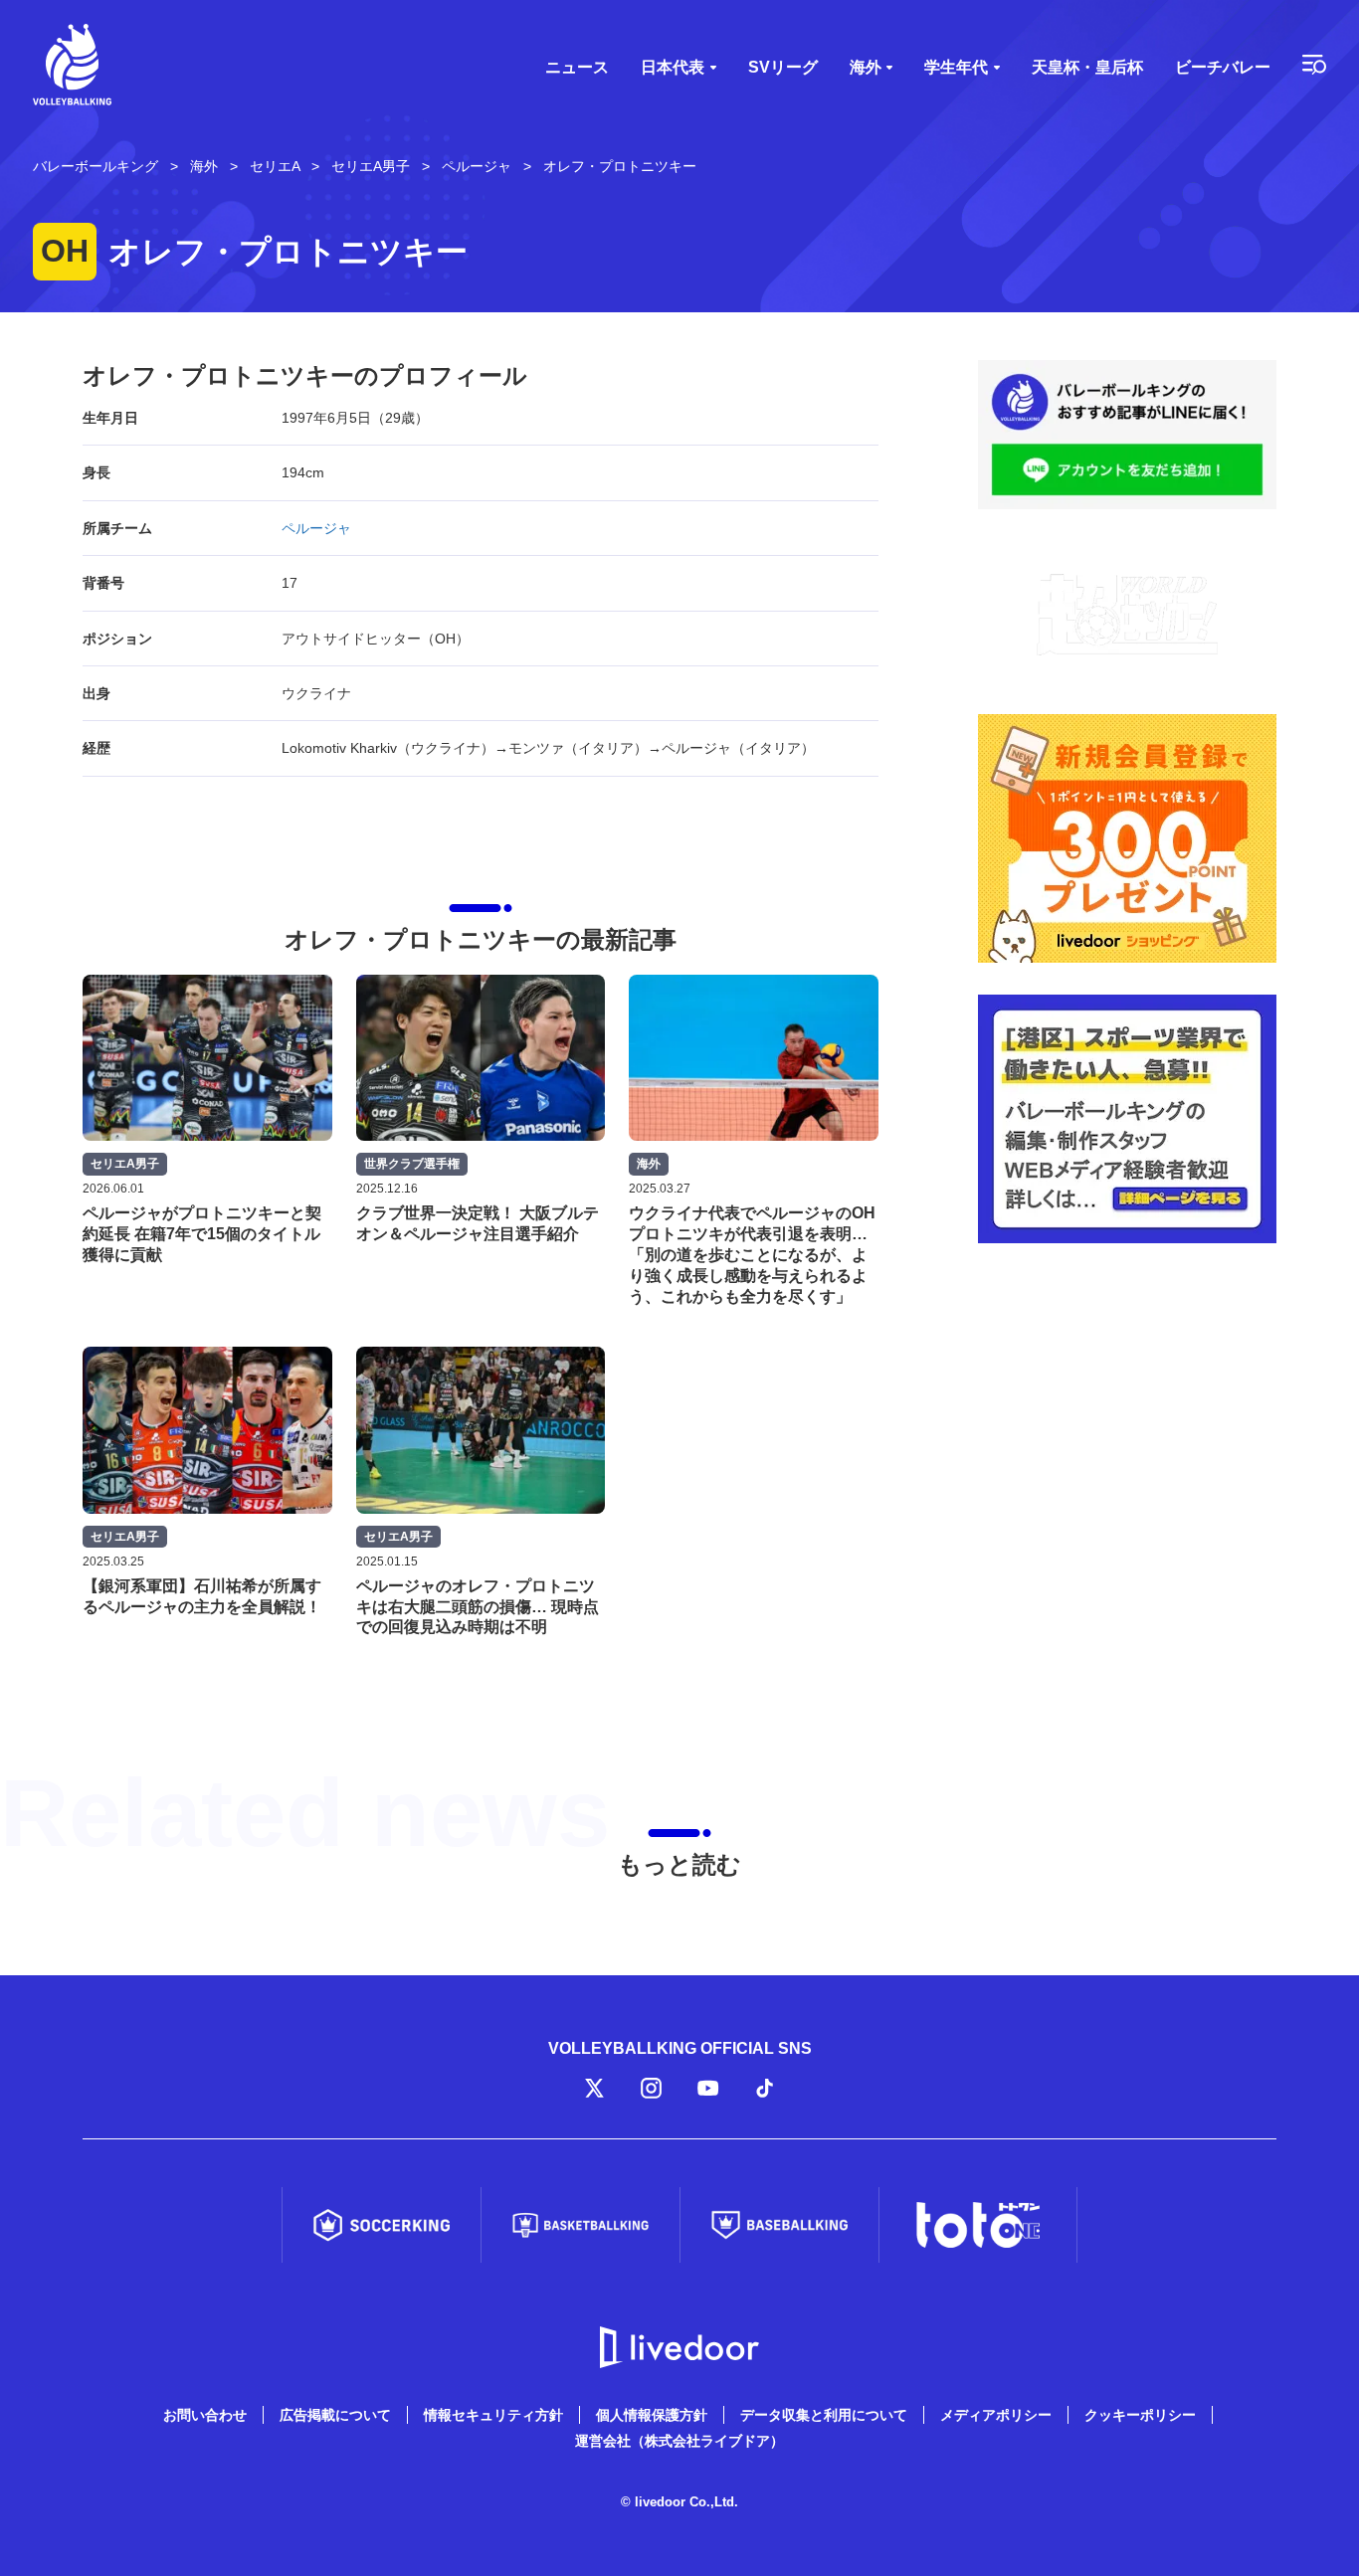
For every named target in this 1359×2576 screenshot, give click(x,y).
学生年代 (956, 67)
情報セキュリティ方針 (493, 2415)
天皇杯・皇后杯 (1087, 67)
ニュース (577, 67)
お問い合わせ (205, 2415)
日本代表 (673, 67)
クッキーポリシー (1140, 2415)
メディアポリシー (996, 2415)
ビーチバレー (1223, 67)
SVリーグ (783, 67)
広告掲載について (335, 2415)
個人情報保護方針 (652, 2415)
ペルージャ (316, 528)
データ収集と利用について (824, 2415)
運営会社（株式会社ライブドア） (679, 2441)
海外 (866, 67)
